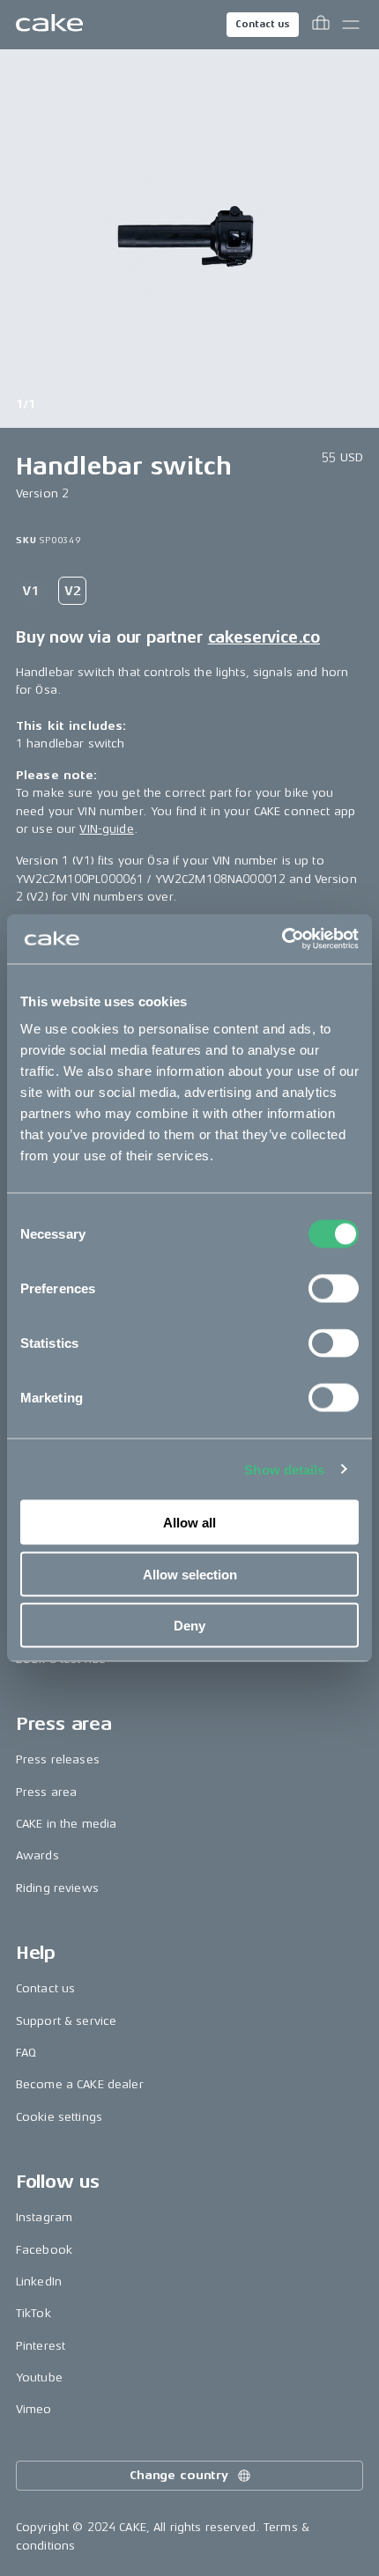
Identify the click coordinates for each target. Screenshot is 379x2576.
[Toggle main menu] (351, 25)
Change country (179, 2475)
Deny (189, 1626)
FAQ (26, 2053)
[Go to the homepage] (49, 25)
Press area (46, 1792)
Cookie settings (59, 2117)
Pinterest (41, 2346)
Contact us (263, 24)
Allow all (189, 1523)
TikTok (33, 2313)
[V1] (30, 591)
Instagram (44, 2217)
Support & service (66, 2021)
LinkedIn (39, 2282)
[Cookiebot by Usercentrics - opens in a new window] (282, 939)
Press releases (58, 1759)
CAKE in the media (66, 1824)
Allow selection (190, 1574)
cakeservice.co (264, 637)
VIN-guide (106, 829)
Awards (37, 1855)
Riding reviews (57, 1888)
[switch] (334, 1289)
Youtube (39, 2377)
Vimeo (34, 2409)
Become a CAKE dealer (80, 2084)
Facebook (44, 2250)
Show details (284, 1469)
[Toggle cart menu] (321, 25)
